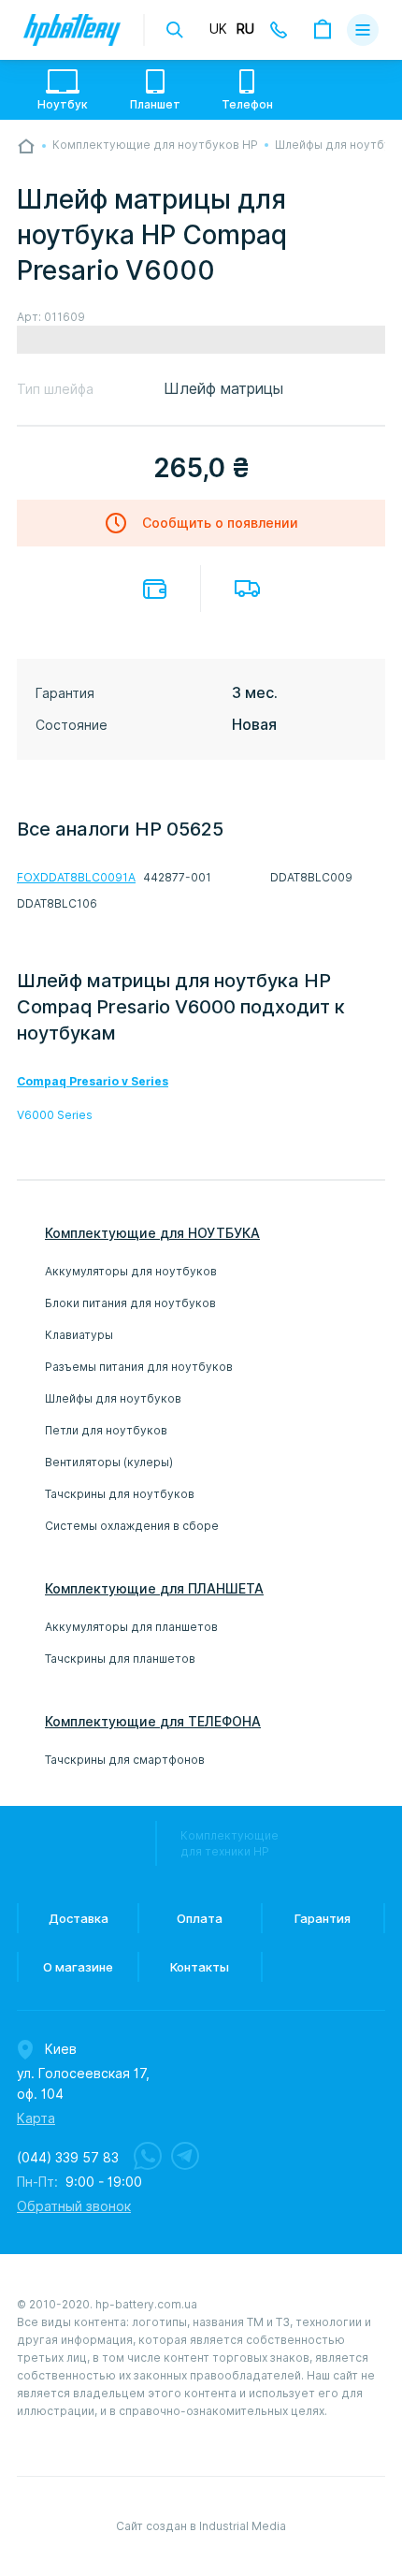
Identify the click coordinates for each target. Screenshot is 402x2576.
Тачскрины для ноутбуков (120, 1494)
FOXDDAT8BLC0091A (76, 877)
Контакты (200, 1967)
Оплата (155, 589)
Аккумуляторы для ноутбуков (131, 1271)
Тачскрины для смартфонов (125, 1760)
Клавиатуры (79, 1335)
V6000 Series (55, 1115)
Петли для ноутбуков (106, 1430)
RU (245, 29)
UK (218, 29)
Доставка (247, 589)
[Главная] (26, 146)
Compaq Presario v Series (93, 1081)
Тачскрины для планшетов (120, 1659)
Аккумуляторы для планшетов (131, 1627)
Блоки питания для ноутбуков (130, 1303)
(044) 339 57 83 (68, 2158)
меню (363, 30)
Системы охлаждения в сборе (132, 1526)
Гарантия (323, 1918)
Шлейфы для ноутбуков (113, 1398)
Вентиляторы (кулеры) (109, 1462)
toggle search (175, 30)
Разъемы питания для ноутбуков (139, 1367)
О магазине (78, 1967)
